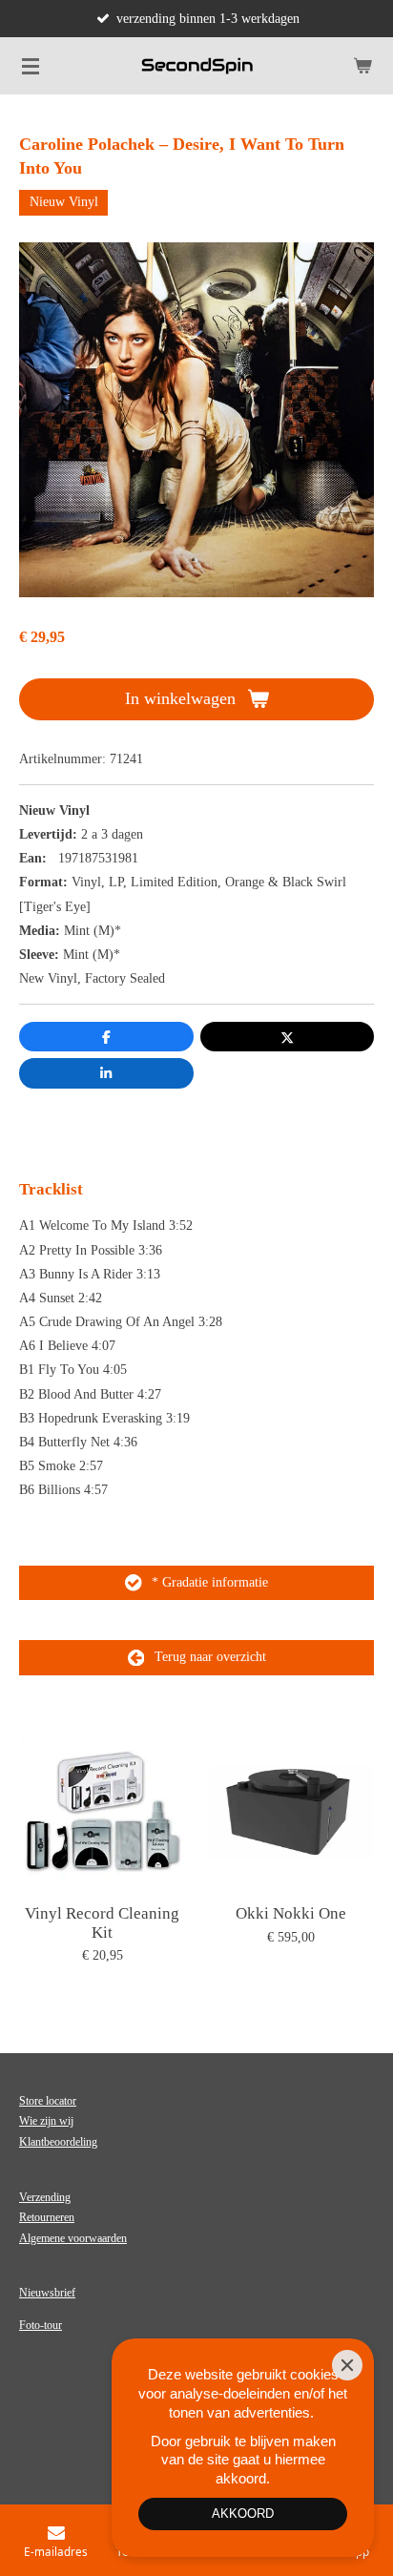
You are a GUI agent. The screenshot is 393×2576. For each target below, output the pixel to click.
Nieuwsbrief (47, 2293)
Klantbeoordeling (58, 2142)
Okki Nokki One (291, 1913)
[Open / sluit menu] (31, 66)
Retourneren (47, 2217)
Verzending (45, 2197)
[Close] (347, 2365)
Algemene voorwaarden (73, 2238)
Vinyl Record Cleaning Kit (102, 1923)
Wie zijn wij (46, 2121)
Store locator (48, 2101)
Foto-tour (41, 2325)
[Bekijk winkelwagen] (362, 66)
